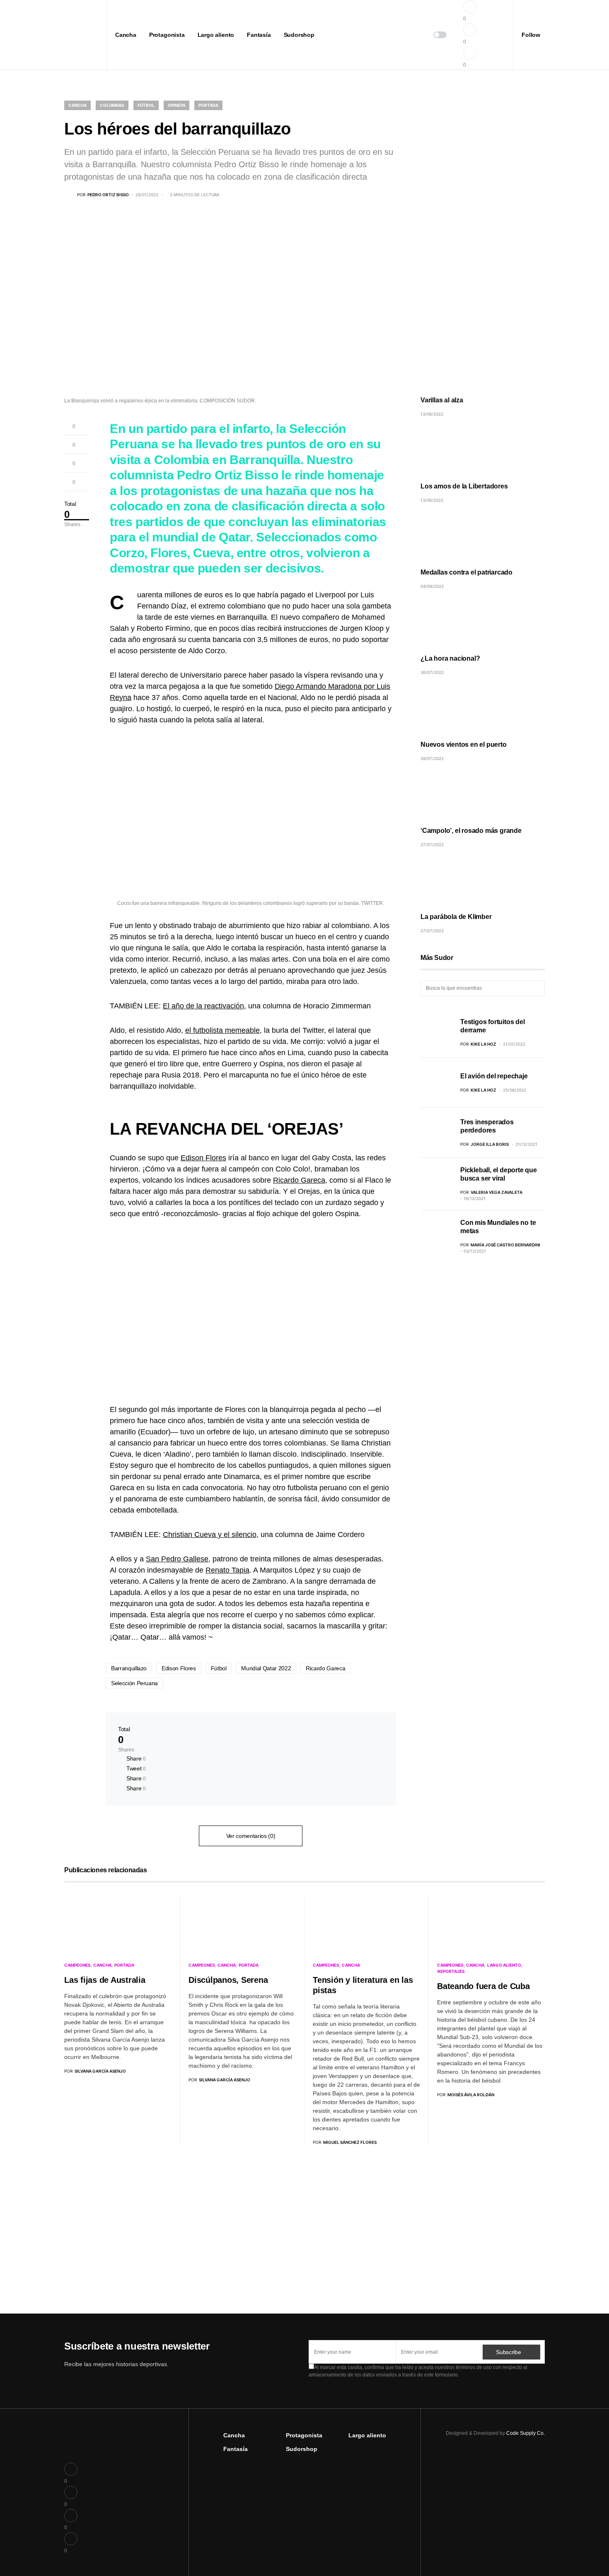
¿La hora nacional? (450, 658)
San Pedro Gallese (177, 1559)
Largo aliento (504, 1965)
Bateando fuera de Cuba (483, 1986)
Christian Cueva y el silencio (210, 1535)
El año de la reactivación (203, 1006)
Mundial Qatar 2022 (266, 1668)
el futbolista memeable (222, 1030)
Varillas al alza (442, 400)
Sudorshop (302, 2449)
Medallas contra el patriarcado (466, 572)
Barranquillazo (129, 1668)
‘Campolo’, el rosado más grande (471, 831)
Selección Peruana (134, 1683)
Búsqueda (538, 988)
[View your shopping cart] (488, 35)
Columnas (112, 105)
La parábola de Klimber (456, 917)
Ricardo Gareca (299, 1180)
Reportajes (451, 1971)
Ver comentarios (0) (251, 1836)
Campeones (77, 1965)
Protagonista (304, 2435)
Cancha (77, 105)
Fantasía (236, 2449)
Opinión (176, 105)
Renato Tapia (227, 1570)
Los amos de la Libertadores (464, 486)
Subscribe (508, 2352)
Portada (208, 105)
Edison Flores (203, 1158)
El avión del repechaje (494, 1076)
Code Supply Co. (526, 2433)
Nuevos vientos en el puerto (464, 744)
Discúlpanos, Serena (228, 1980)
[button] (67, 35)
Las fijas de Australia (105, 1980)
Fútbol (146, 105)
